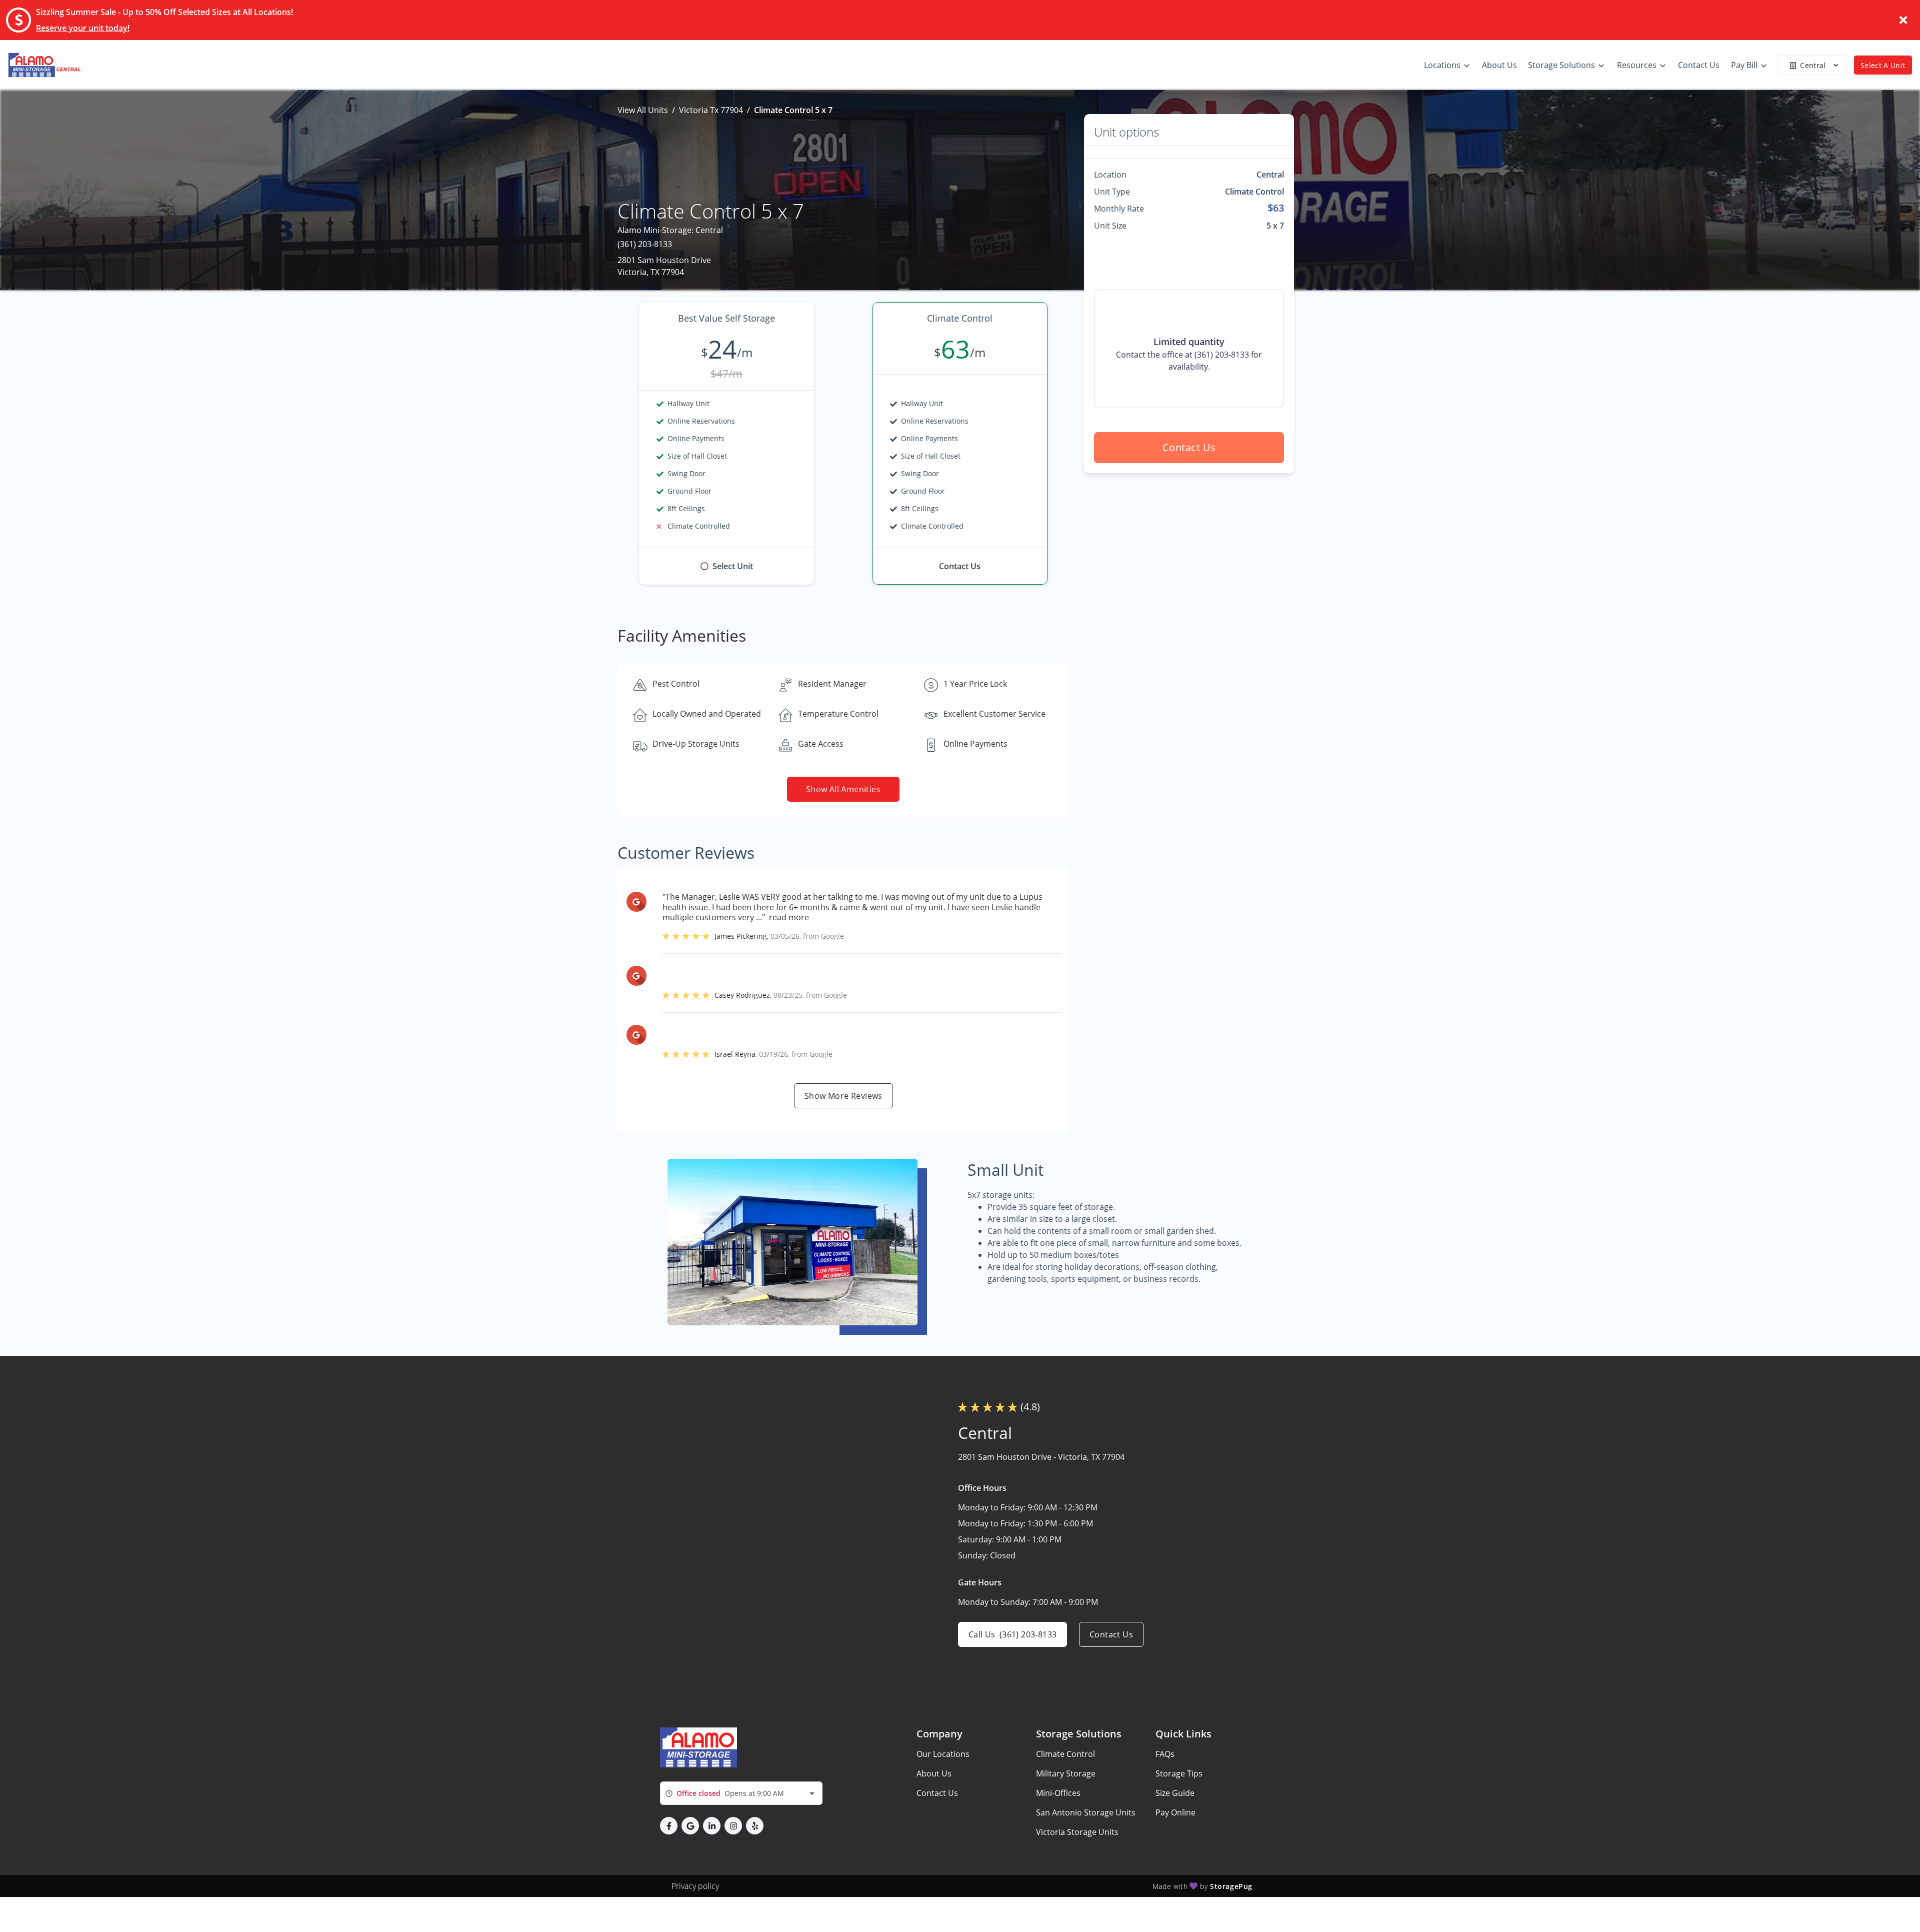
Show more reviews (843, 1096)
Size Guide (1175, 1793)
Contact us (1189, 447)
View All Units (643, 110)
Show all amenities (843, 789)
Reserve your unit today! (83, 28)
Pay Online (1175, 1812)
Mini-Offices (1058, 1793)
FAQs (1165, 1754)
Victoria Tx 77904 (711, 110)
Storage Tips (1179, 1773)
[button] (669, 1826)
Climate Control (1065, 1754)
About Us (934, 1773)
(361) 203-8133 (645, 244)
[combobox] (741, 1793)
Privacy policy (695, 1886)
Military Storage (1066, 1773)
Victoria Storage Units (1077, 1832)
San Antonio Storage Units (1086, 1812)
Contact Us (937, 1793)
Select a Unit (1883, 65)
